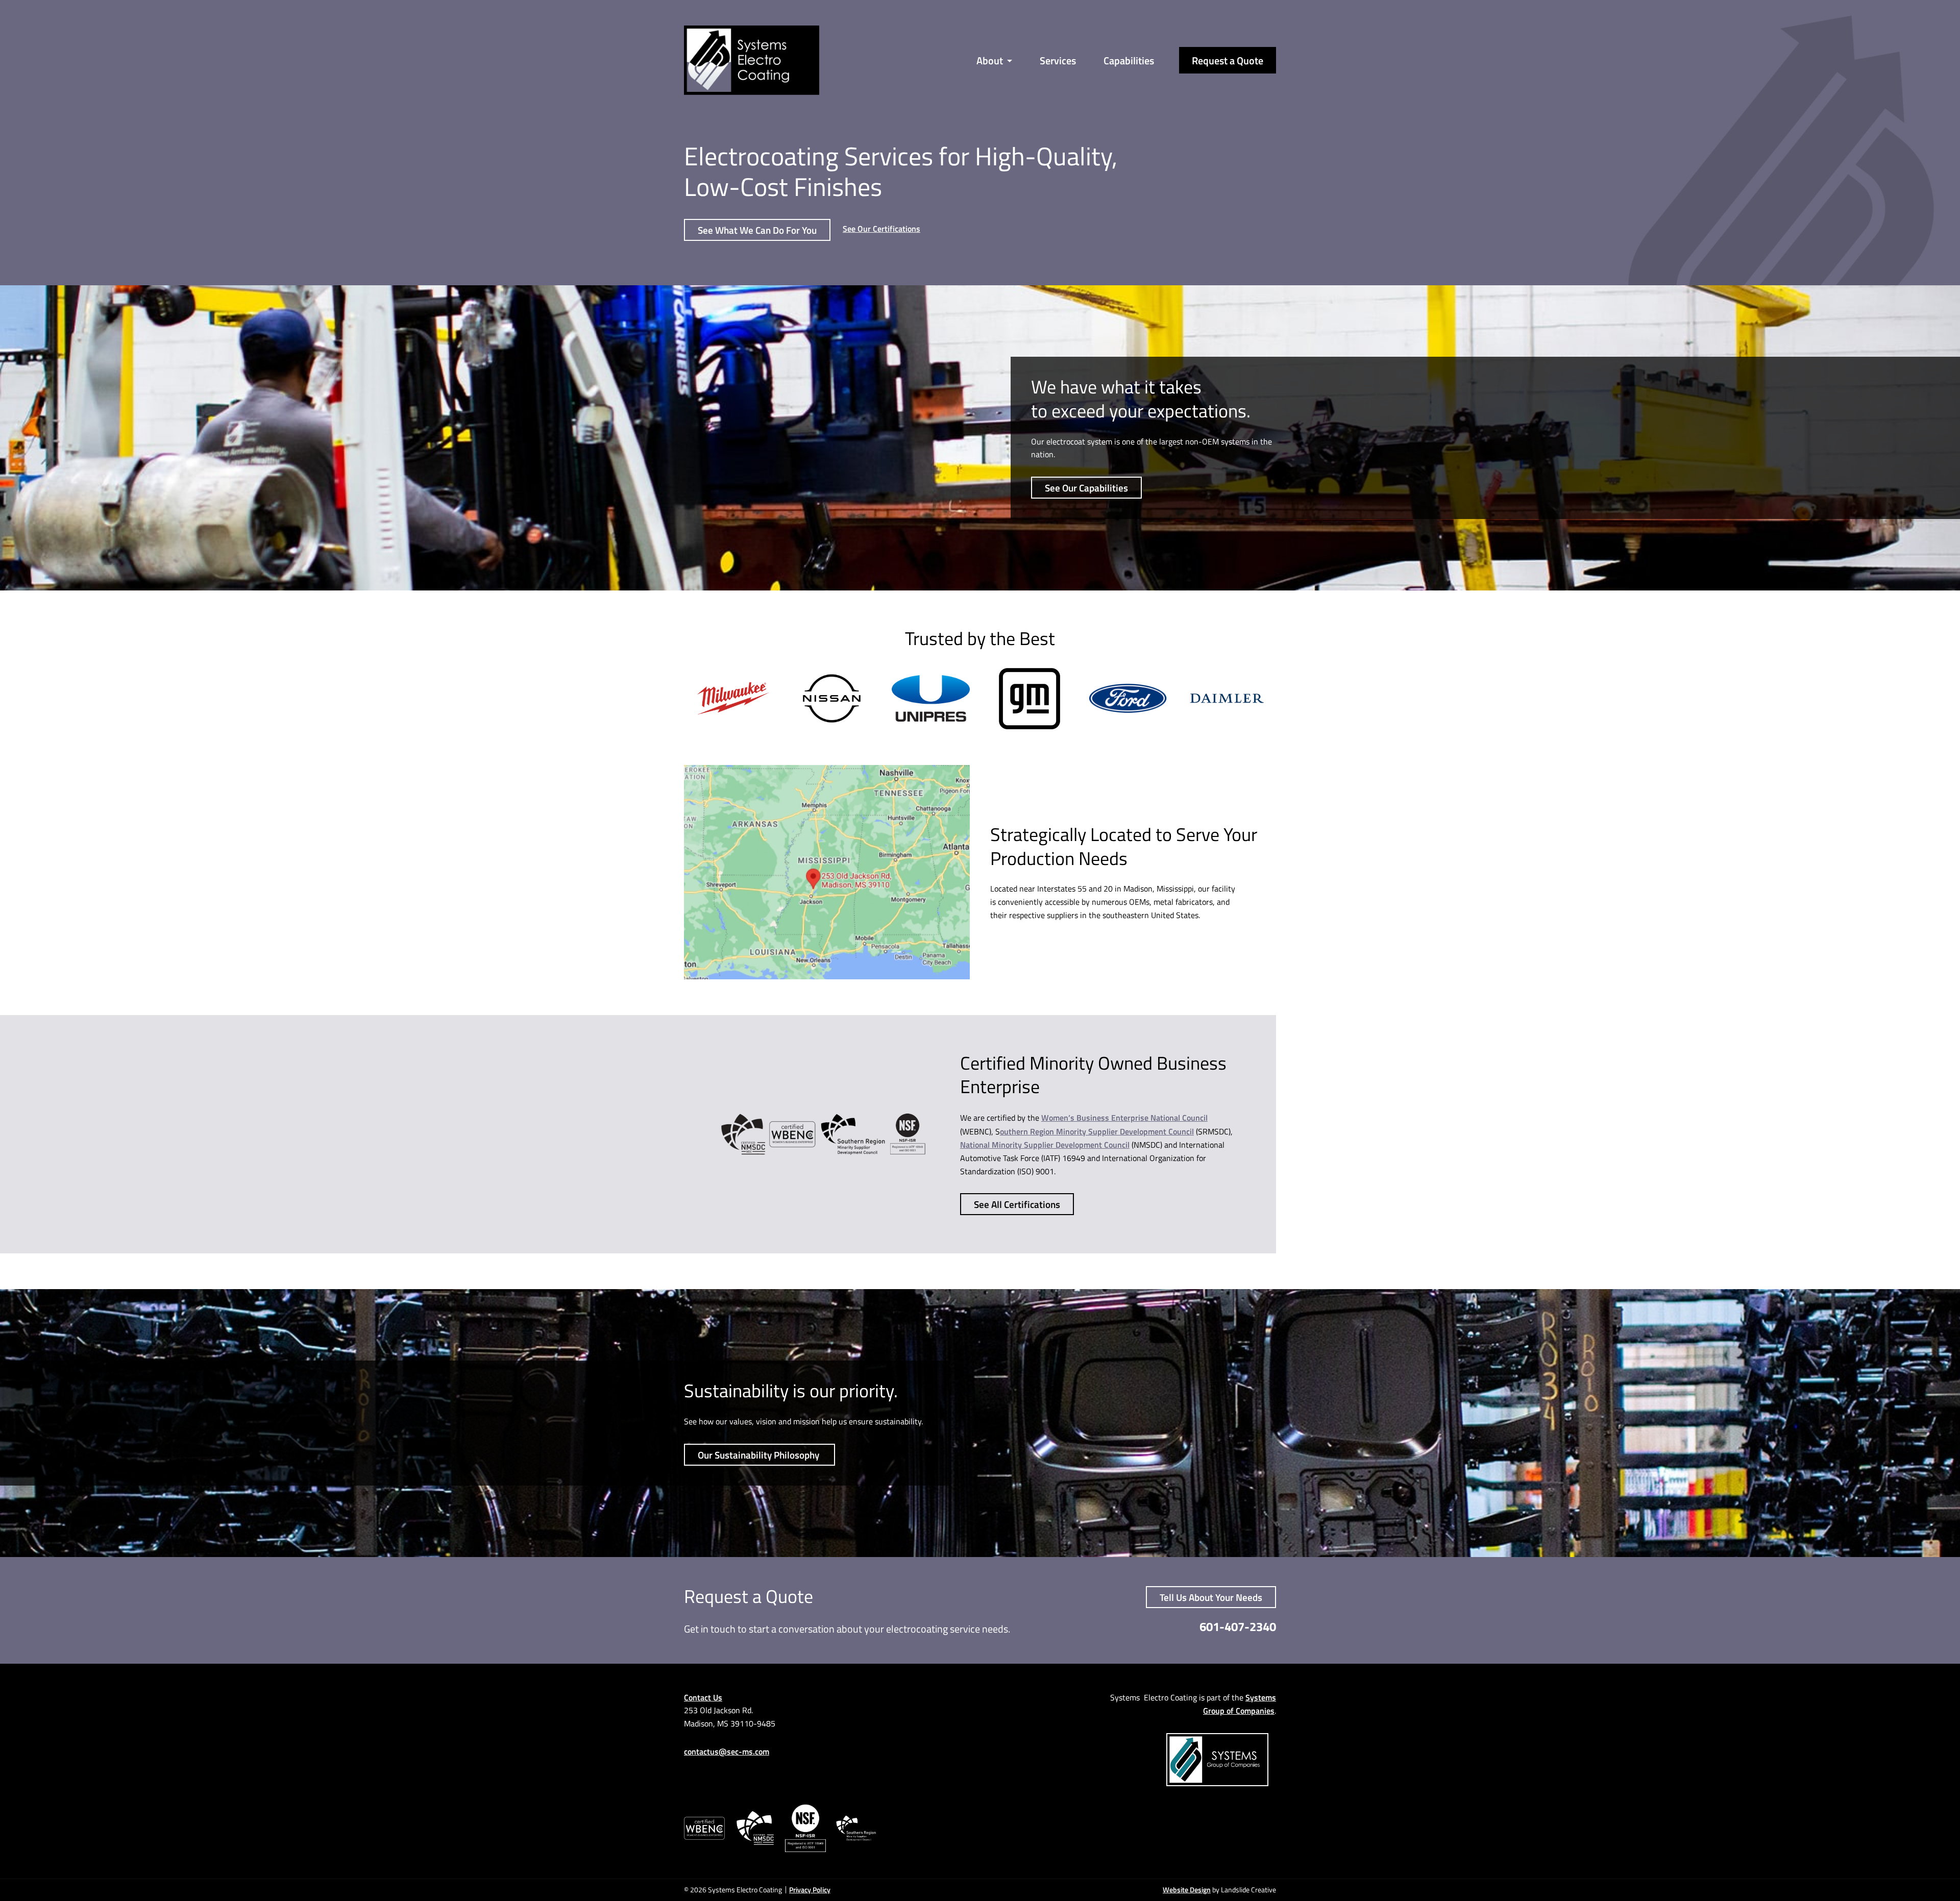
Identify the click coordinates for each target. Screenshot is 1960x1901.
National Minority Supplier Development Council (1045, 1144)
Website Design (1187, 1890)
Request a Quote (1228, 60)
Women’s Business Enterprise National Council (1124, 1117)
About (990, 60)
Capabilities (1129, 60)
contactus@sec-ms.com (727, 1752)
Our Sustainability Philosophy (759, 1455)
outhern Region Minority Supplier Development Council (1097, 1131)
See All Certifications (1017, 1204)
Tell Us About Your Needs (1211, 1598)
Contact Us (703, 1697)
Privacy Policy (810, 1890)
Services (1058, 60)
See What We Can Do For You (757, 230)
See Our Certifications (881, 228)
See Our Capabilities (1086, 488)
